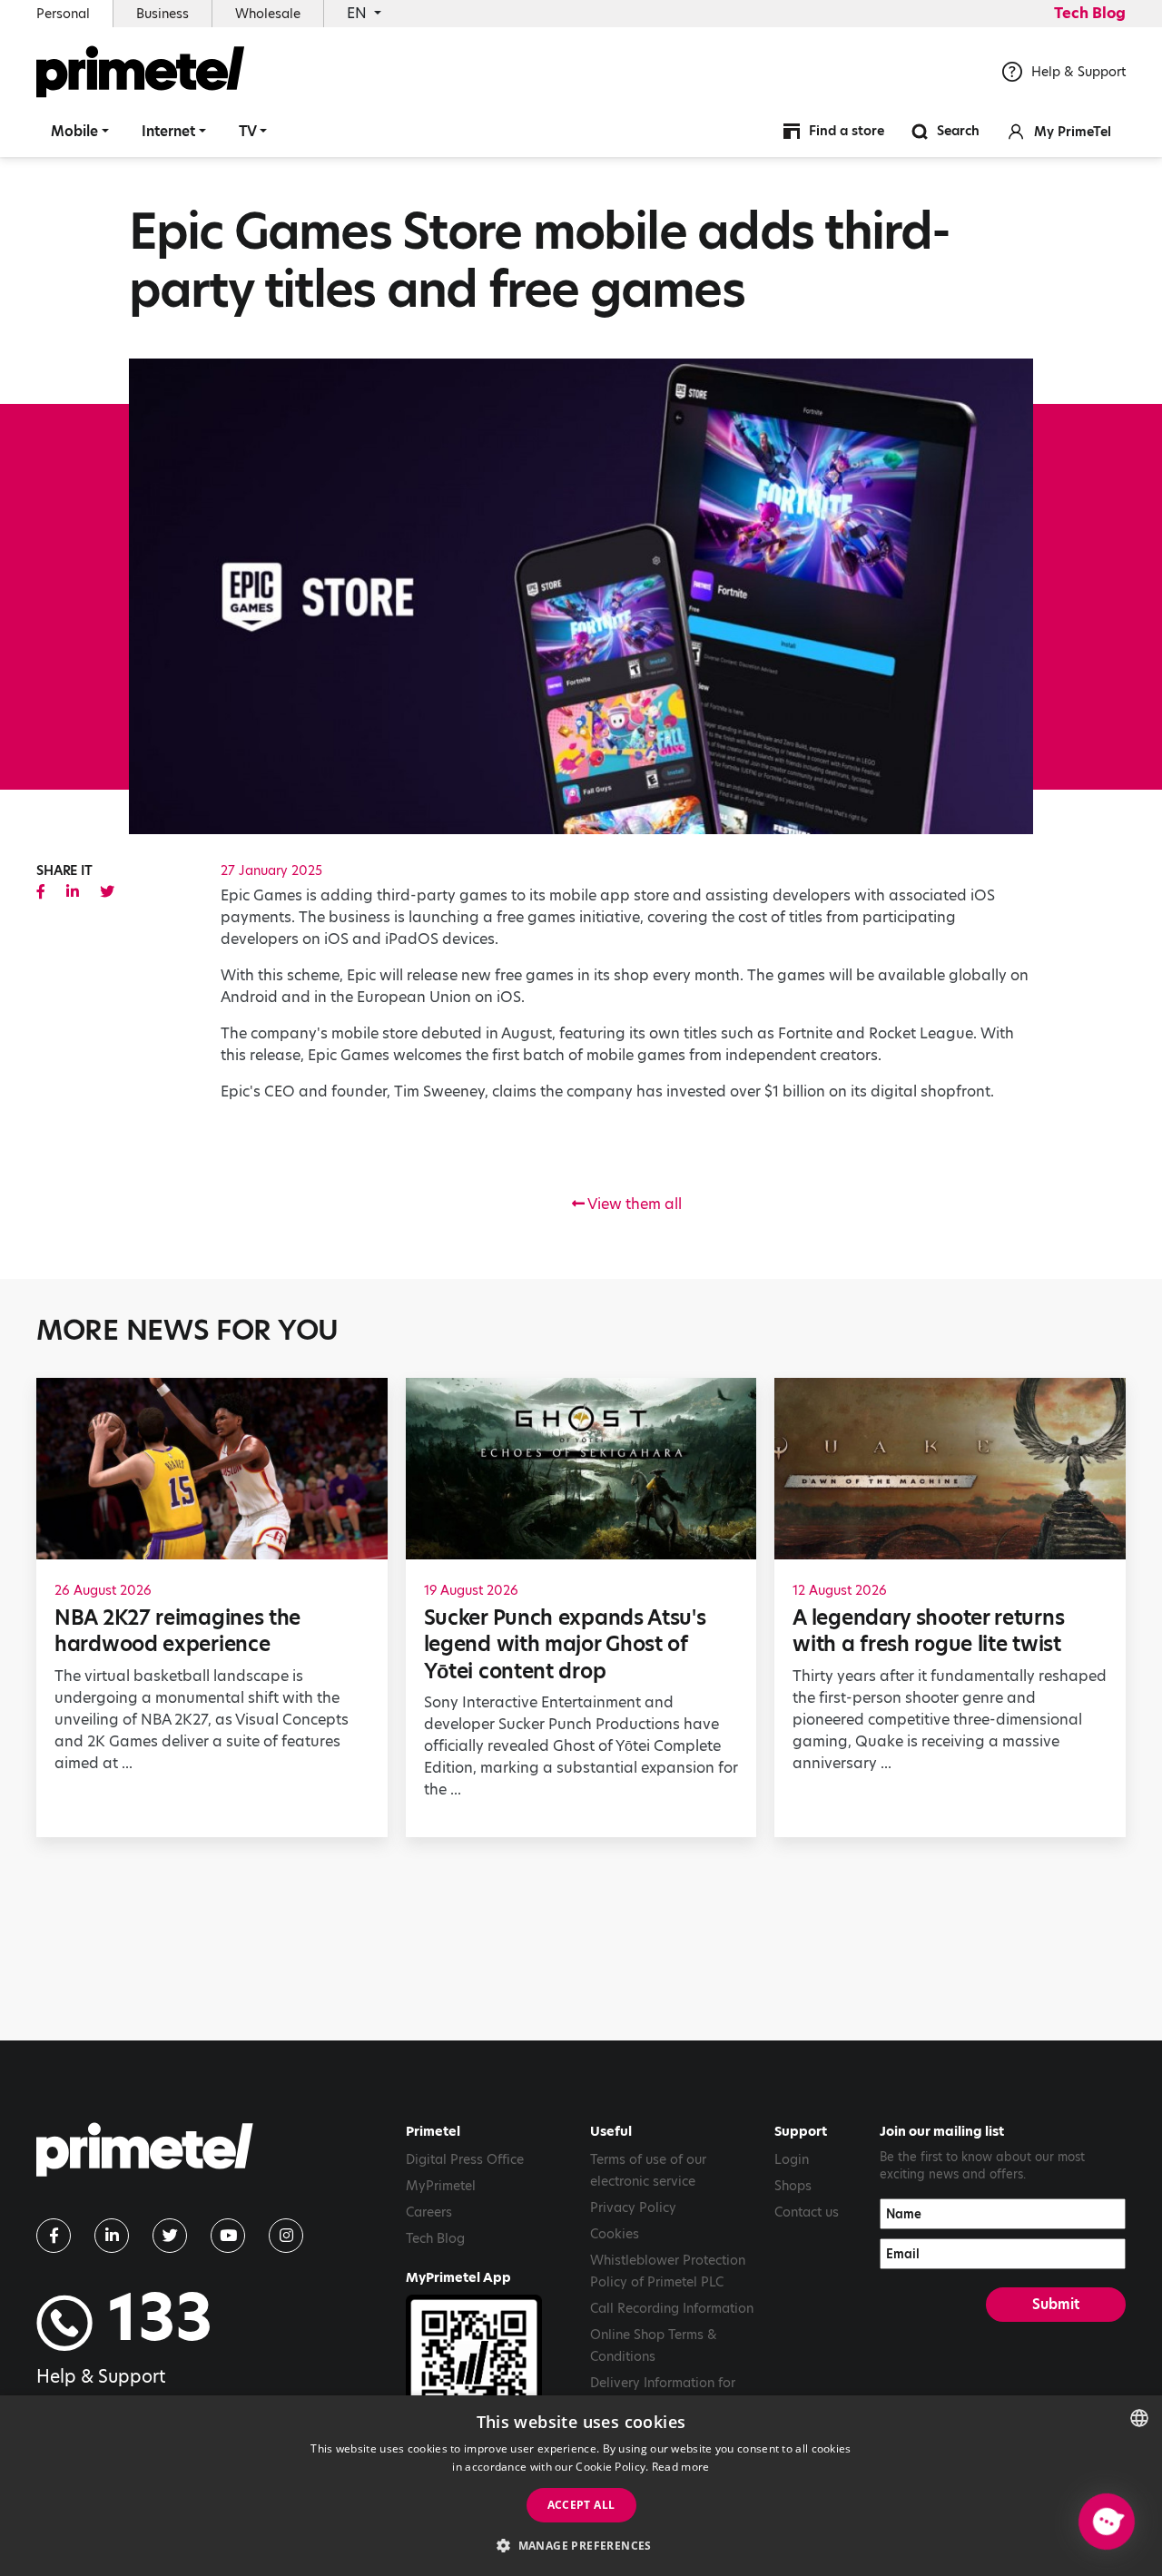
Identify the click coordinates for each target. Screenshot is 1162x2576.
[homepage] (145, 2156)
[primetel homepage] (141, 72)
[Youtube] (228, 2236)
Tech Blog (1090, 13)
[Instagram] (286, 2236)
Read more (681, 2467)
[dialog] (581, 2486)
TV (248, 131)
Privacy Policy (633, 2207)
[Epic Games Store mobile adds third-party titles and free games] (41, 892)
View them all (633, 1204)
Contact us (807, 2212)
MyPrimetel (441, 2186)
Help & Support (1078, 72)
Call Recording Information (672, 2308)
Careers (429, 2212)
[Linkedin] (112, 2236)
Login (792, 2159)
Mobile (74, 131)
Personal (63, 14)
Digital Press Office (465, 2159)
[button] (581, 2545)
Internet (168, 131)
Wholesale (268, 14)
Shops (793, 2186)
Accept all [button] (581, 2505)
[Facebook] (54, 2236)
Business (162, 14)
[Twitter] (170, 2236)
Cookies (615, 2234)
